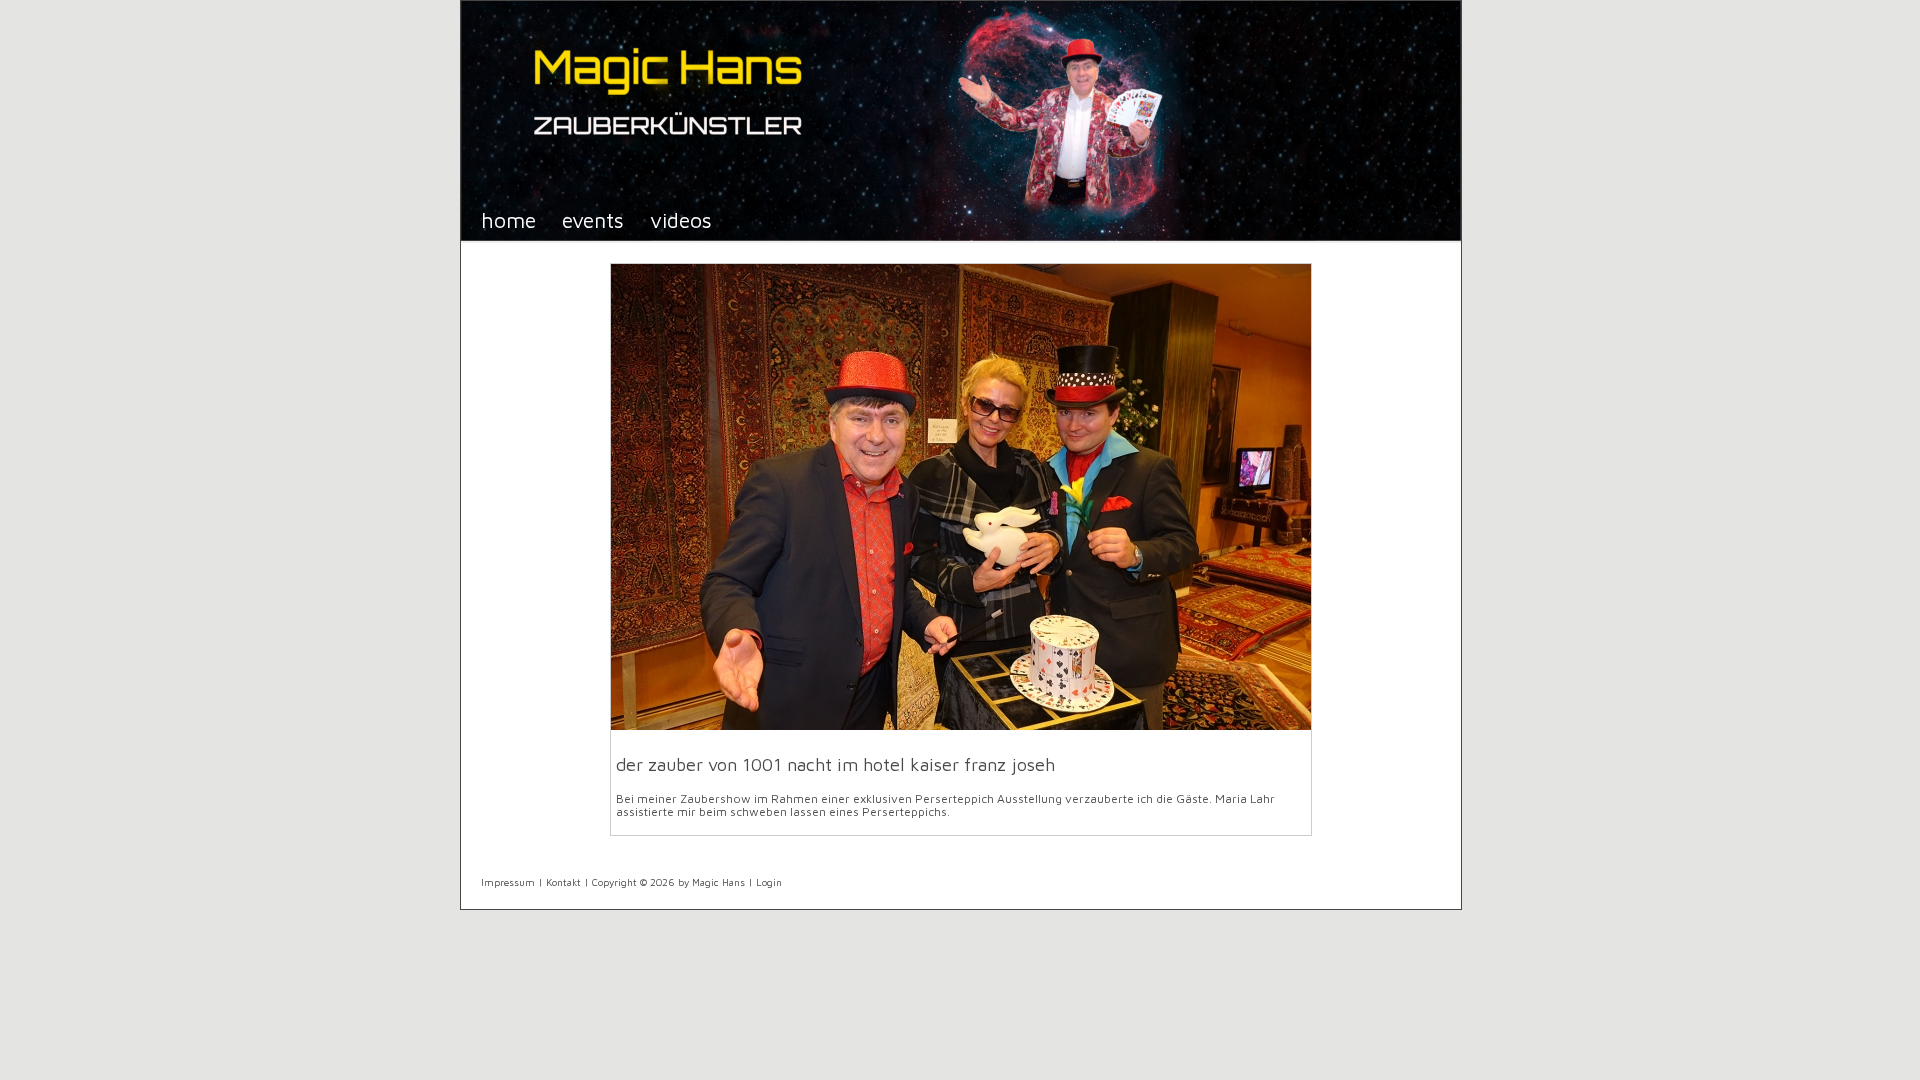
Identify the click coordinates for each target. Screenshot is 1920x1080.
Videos (681, 219)
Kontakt (563, 882)
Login (769, 882)
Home (508, 219)
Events (593, 219)
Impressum (508, 882)
